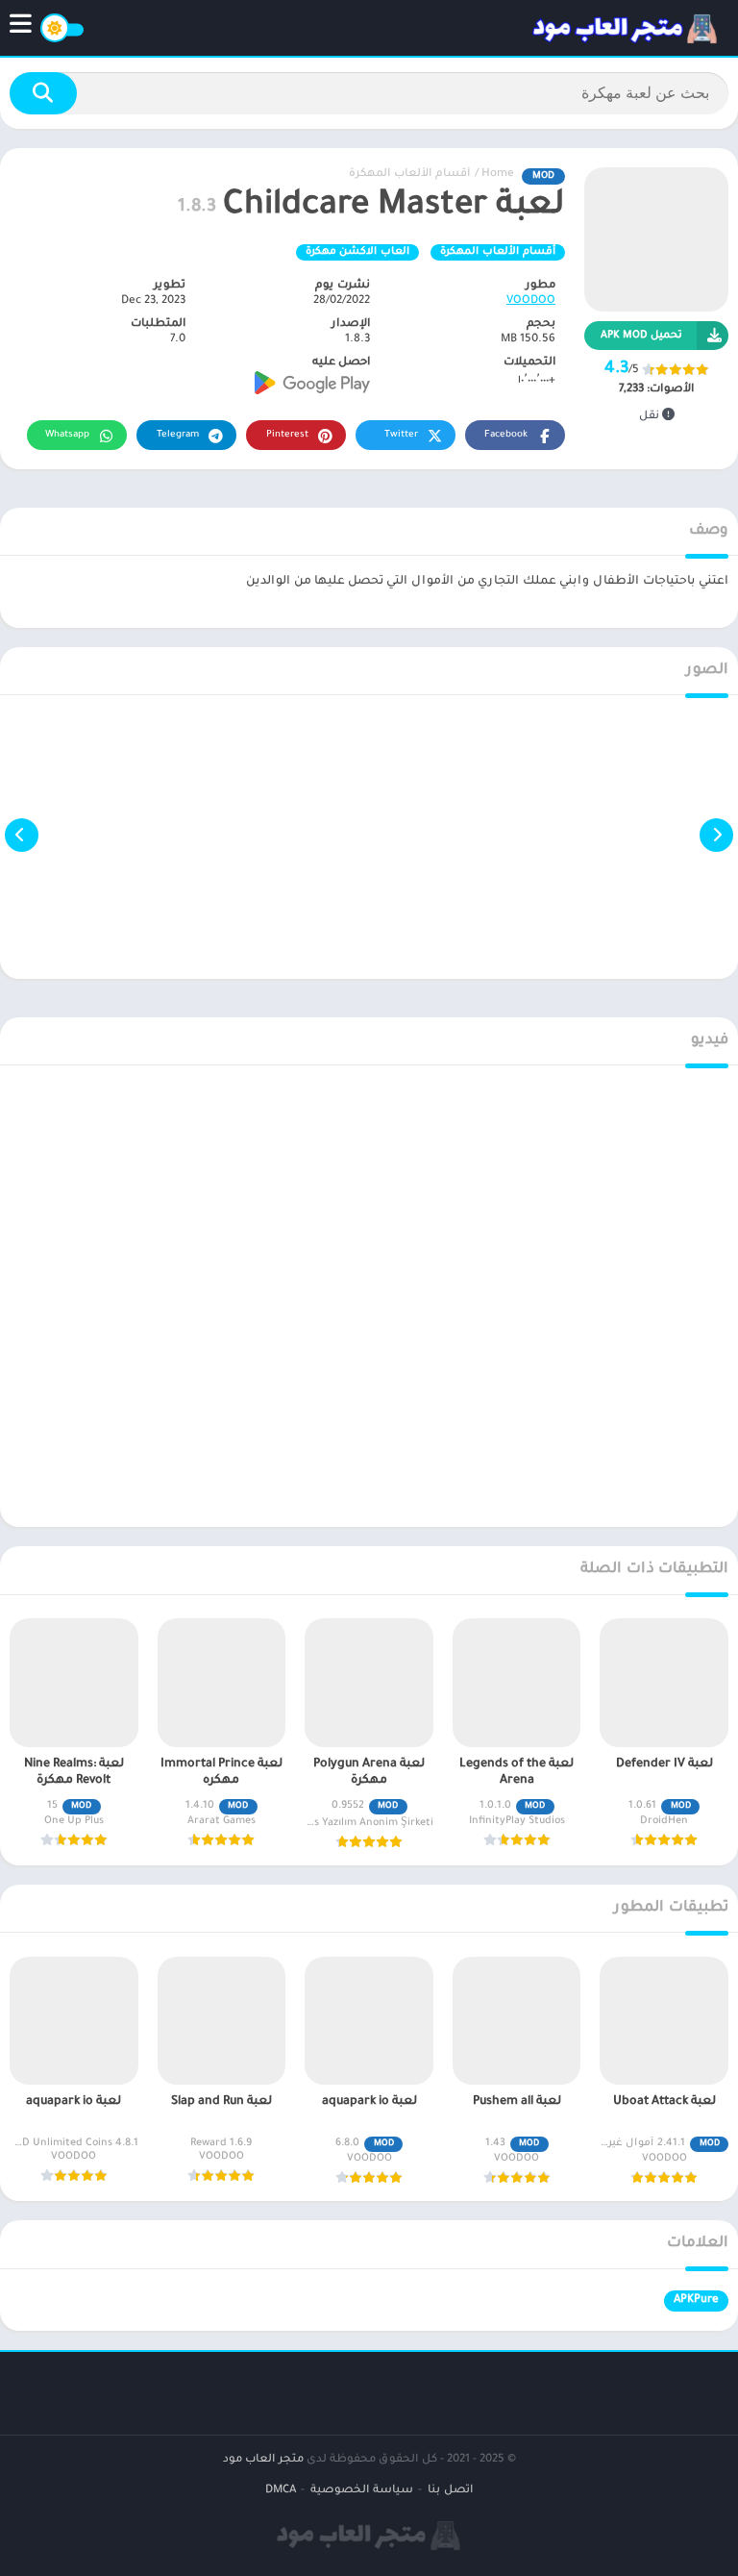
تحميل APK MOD (641, 336)
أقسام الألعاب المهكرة (409, 175)
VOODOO (531, 301)
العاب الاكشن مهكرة (357, 252)
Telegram (178, 435)
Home (498, 175)
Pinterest (287, 435)
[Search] (43, 93)
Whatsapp (67, 435)
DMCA (281, 2491)
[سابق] (716, 835)
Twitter (401, 435)
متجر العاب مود (263, 2460)
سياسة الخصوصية (362, 2491)
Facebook (506, 435)
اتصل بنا (450, 2491)
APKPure (696, 2301)
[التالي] (22, 835)
